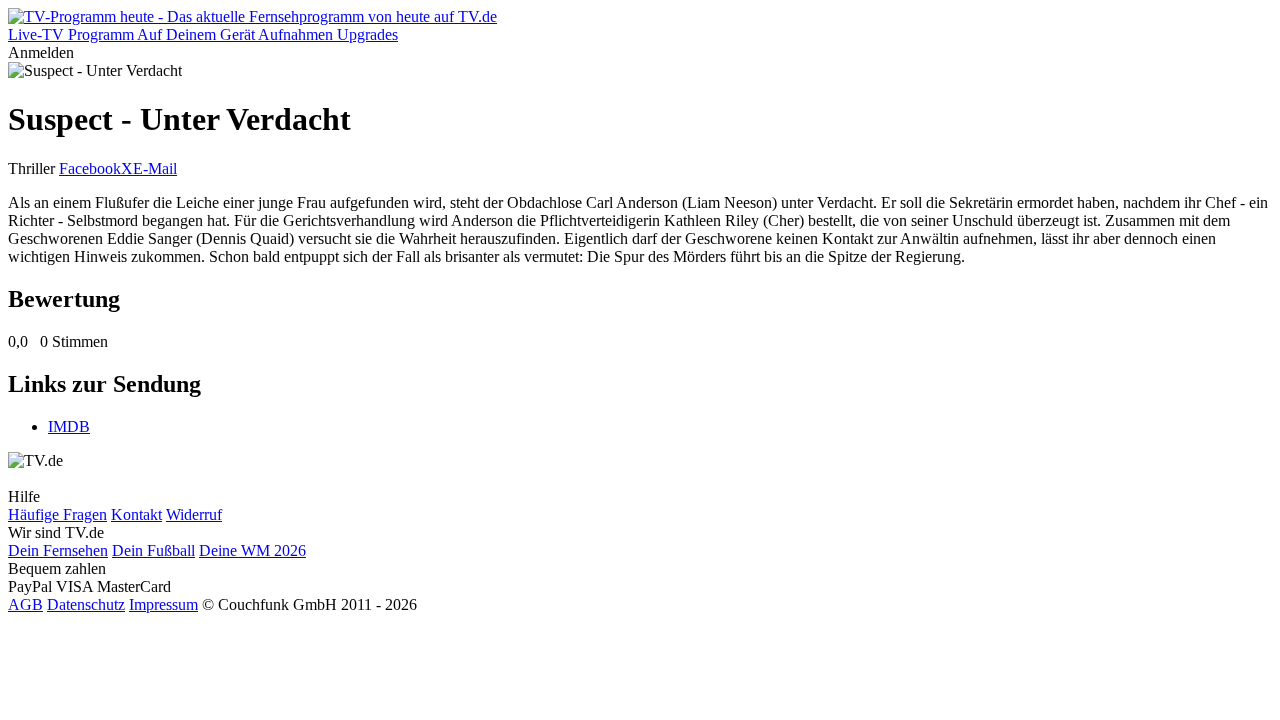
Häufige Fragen (57, 514)
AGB (25, 604)
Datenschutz (86, 604)
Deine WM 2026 (252, 550)
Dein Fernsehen (58, 550)
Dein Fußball (153, 550)
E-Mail (155, 168)
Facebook (90, 168)
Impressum (163, 604)
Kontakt (136, 514)
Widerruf (194, 514)
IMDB (69, 426)
